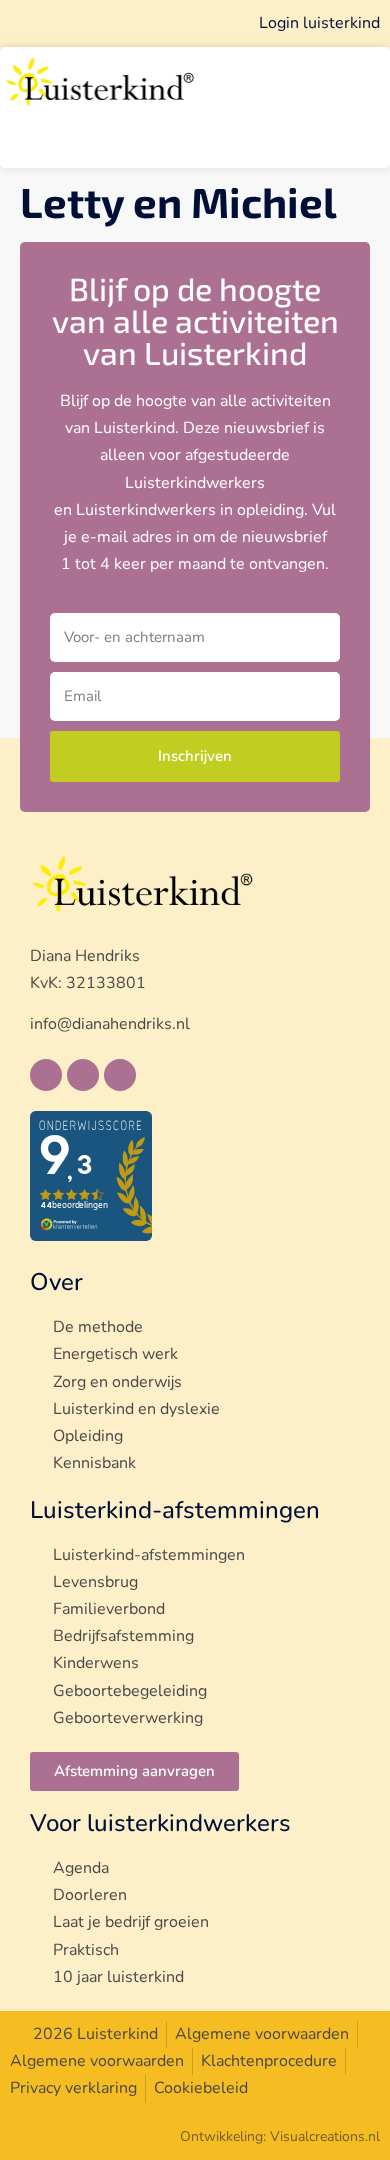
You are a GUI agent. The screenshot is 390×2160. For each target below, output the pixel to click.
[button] (171, 151)
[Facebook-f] (46, 1075)
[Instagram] (120, 1075)
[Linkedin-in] (83, 1075)
